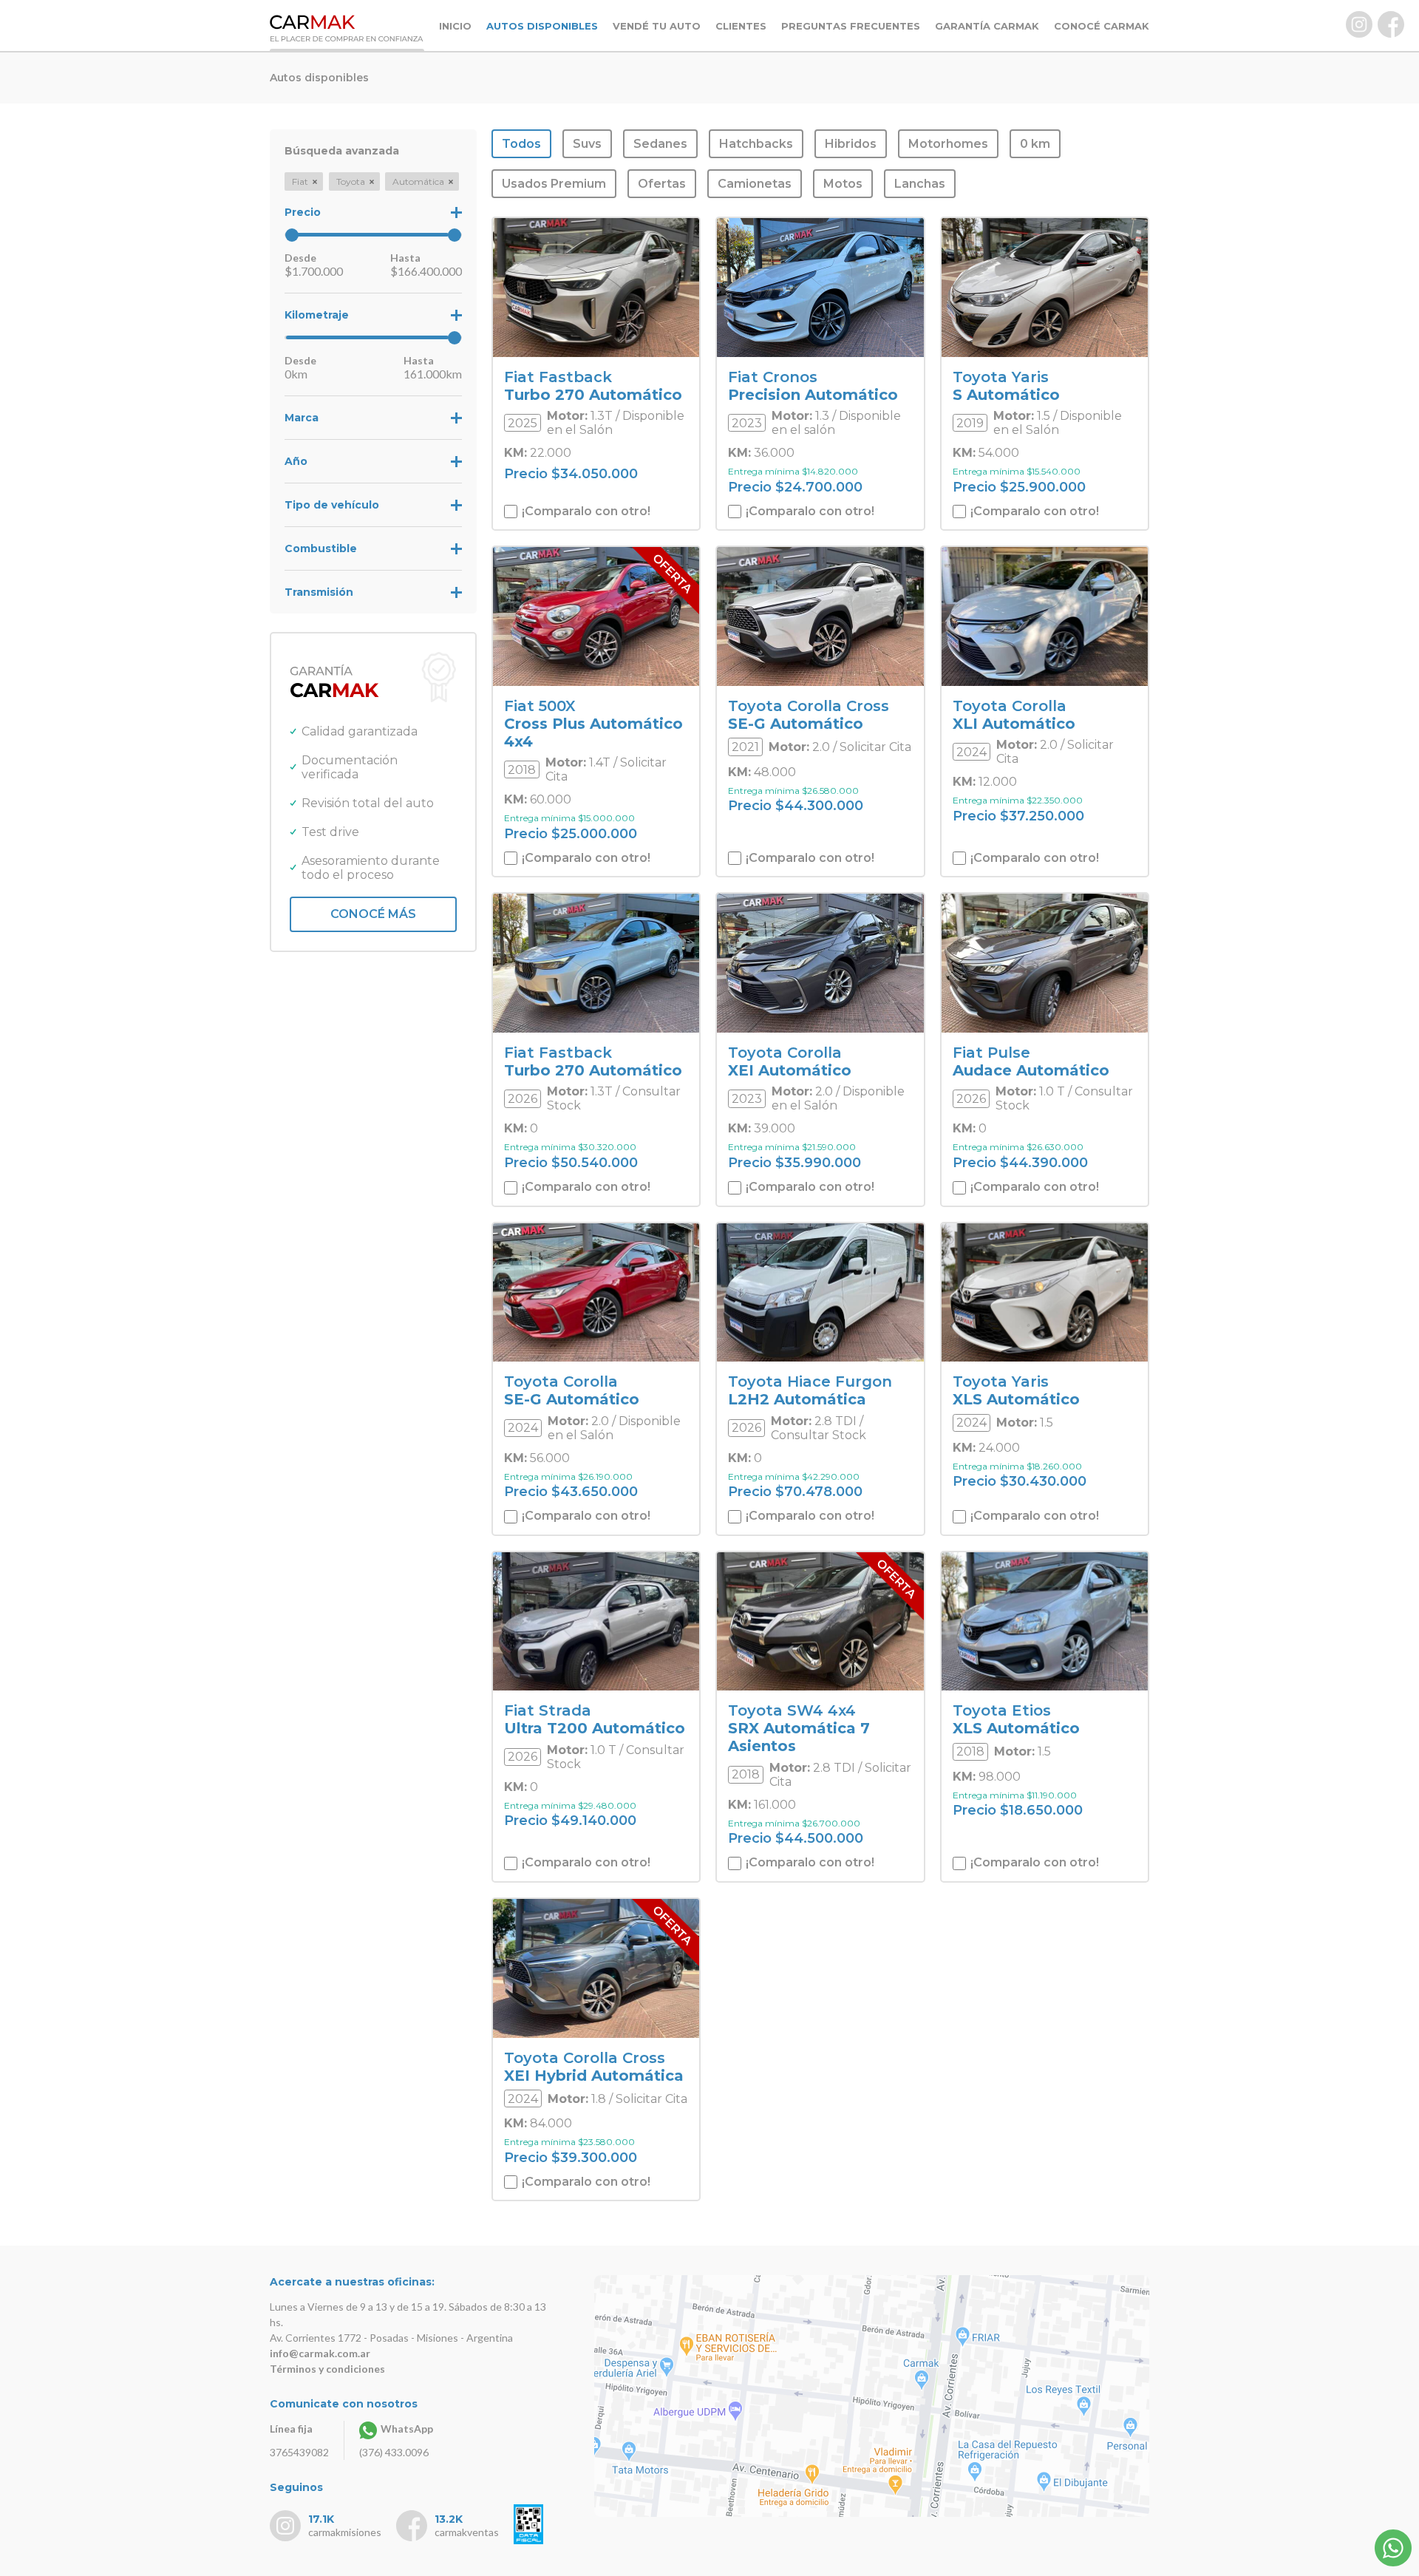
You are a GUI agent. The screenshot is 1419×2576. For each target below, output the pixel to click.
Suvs (587, 144)
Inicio (455, 26)
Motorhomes (948, 144)
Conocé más (373, 914)
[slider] (292, 235)
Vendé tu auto (657, 26)
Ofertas (662, 184)
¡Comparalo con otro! (585, 511)
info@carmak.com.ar (320, 2353)
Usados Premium (554, 184)
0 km (1035, 144)
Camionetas (755, 184)
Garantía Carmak (987, 26)
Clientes (741, 26)
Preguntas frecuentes (851, 26)
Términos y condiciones (327, 2369)
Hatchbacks (756, 144)
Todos (521, 144)
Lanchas (920, 184)
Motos (843, 184)
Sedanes (660, 144)
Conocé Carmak (1102, 26)
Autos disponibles (542, 26)
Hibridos (851, 144)
